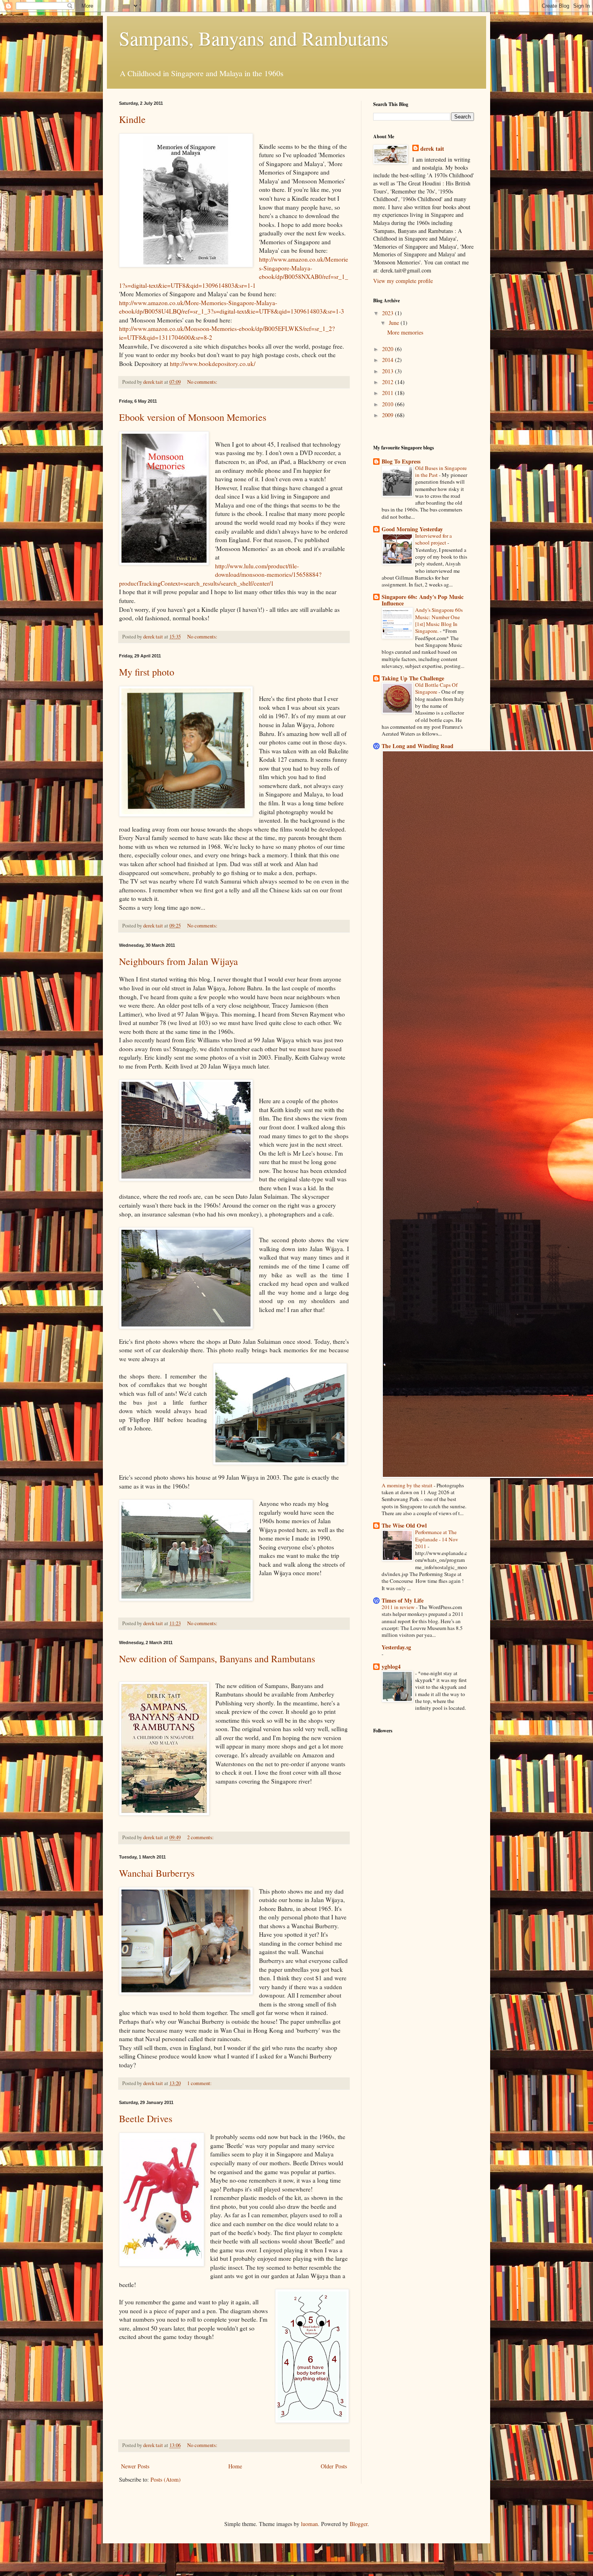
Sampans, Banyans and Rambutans (254, 38)
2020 (388, 349)
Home (235, 2466)
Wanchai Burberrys (157, 1873)
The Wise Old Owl (404, 1525)
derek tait (432, 149)
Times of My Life (403, 1600)
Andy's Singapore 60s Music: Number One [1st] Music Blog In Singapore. (439, 620)
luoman (309, 2524)
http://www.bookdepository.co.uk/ (213, 364)
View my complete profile (403, 281)
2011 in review (399, 1607)
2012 (388, 382)
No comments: (203, 382)
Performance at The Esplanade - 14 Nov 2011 (437, 1539)
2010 (388, 404)
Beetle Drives (146, 2119)
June (395, 323)
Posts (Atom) (166, 2479)
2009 (388, 415)
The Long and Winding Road (418, 746)
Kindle (132, 119)
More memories (405, 332)
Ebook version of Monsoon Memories (193, 417)
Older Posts (334, 2466)
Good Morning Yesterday (412, 529)
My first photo (147, 672)
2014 (388, 360)
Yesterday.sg (396, 1647)
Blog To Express (401, 461)
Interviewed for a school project (433, 539)
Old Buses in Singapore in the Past (441, 471)
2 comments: (201, 1837)
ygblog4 (391, 1666)
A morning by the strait (408, 1485)
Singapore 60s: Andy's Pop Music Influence (423, 600)
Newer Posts (135, 2466)
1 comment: (200, 2083)
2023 (388, 313)
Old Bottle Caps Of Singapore (436, 688)
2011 (388, 393)
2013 (388, 371)
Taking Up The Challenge (413, 678)
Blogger (359, 2524)
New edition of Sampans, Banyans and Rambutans (217, 1659)
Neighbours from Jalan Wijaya (179, 961)
